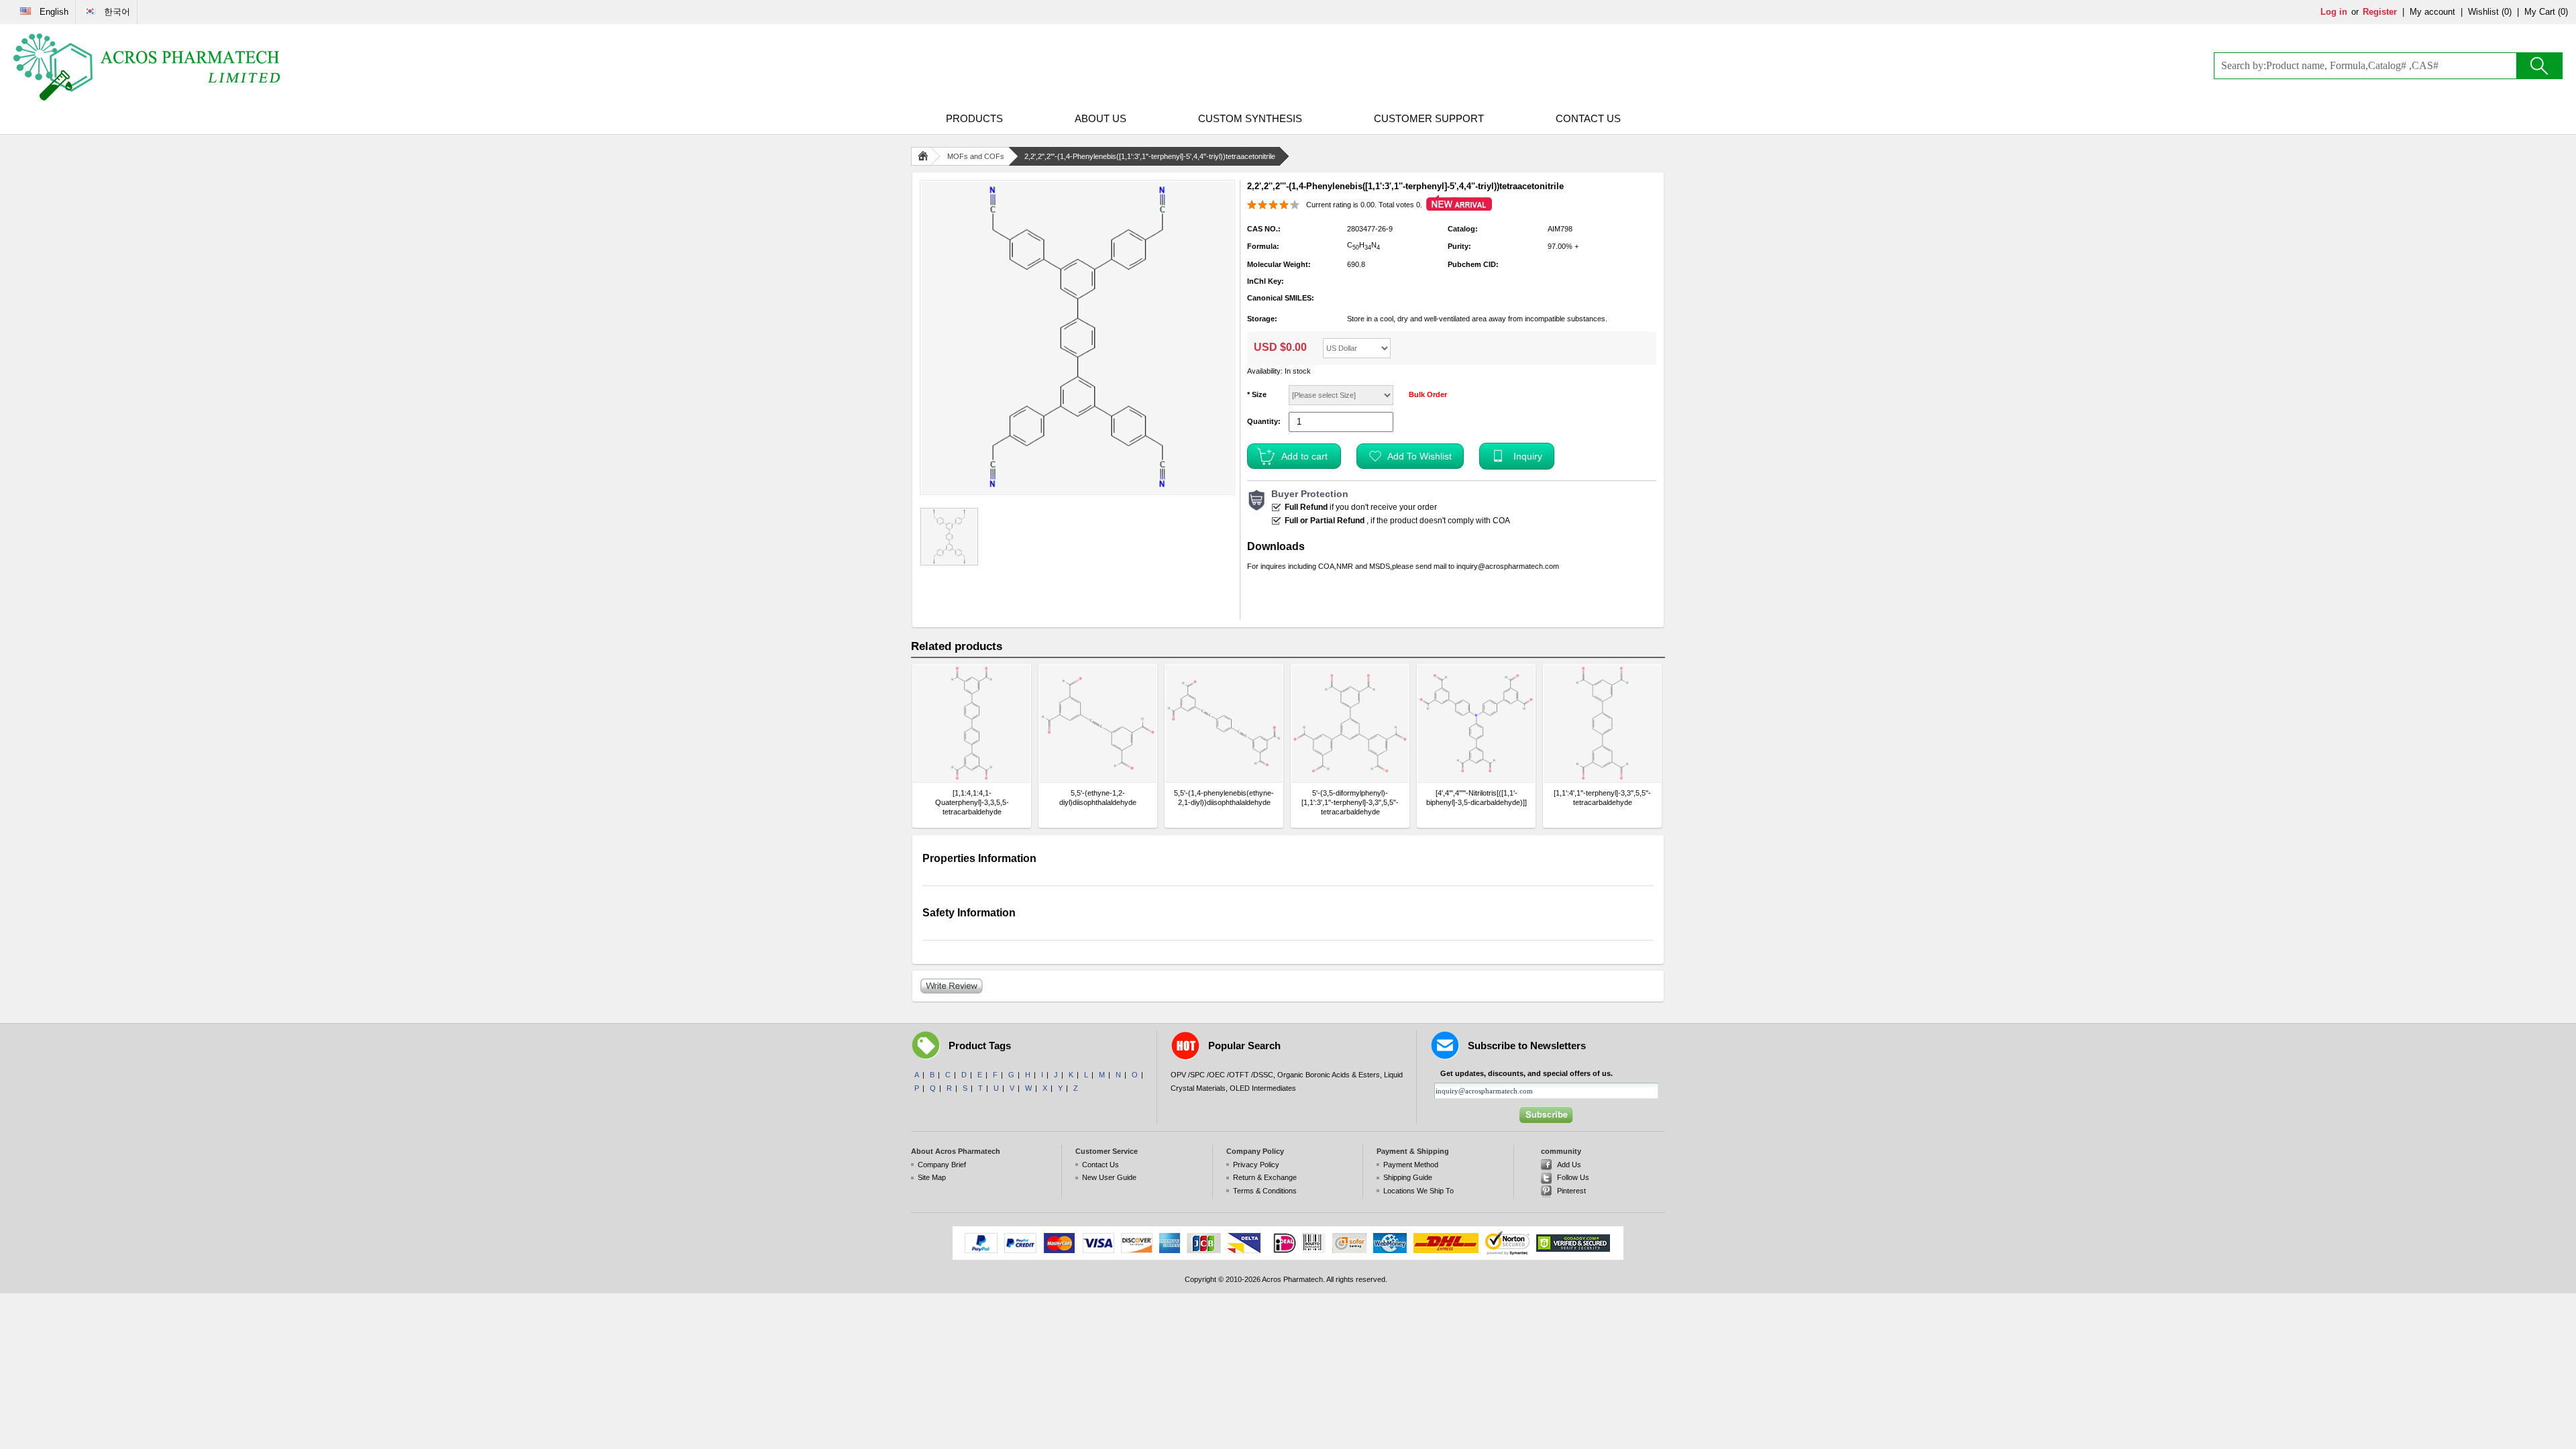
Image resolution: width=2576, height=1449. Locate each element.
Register (2380, 12)
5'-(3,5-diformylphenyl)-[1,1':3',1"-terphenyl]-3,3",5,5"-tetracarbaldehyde (1350, 802)
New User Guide (1109, 1177)
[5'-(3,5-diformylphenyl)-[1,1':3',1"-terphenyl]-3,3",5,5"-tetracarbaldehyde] (1350, 723)
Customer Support (1429, 118)
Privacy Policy (1256, 1165)
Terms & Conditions (1265, 1191)
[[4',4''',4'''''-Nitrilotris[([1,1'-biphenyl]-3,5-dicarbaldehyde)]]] (1476, 723)
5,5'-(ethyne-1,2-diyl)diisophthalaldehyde (1098, 798)
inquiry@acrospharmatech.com (1508, 566)
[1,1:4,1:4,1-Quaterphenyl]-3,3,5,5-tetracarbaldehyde (972, 802)
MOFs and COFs (976, 156)
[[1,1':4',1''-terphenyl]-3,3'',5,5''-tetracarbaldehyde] (1602, 723)
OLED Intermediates (1263, 1088)
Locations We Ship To (1418, 1191)
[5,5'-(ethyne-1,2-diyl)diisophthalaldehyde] (1098, 723)
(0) (2507, 12)
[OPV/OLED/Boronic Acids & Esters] (148, 67)
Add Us (1569, 1165)
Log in (2334, 12)
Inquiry (1528, 456)
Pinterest (1571, 1191)
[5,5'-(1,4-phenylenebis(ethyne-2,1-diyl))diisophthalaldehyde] (1224, 723)
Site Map (932, 1177)
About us (1101, 118)
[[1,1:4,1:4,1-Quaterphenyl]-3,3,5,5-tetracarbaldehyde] (972, 723)
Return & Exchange (1265, 1177)
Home (926, 156)
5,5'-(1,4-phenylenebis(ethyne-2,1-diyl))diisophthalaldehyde (1224, 798)
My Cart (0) (2546, 12)
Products (974, 118)
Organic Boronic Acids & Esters (1329, 1075)
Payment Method (1411, 1165)
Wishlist (2483, 12)
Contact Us (1588, 118)
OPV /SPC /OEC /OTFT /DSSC (1222, 1075)
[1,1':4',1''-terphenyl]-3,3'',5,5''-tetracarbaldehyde (1602, 798)
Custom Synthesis (1250, 118)
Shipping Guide (1408, 1177)
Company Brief (942, 1165)
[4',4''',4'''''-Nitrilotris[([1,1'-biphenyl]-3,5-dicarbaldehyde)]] (1477, 798)
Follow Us (1573, 1177)
